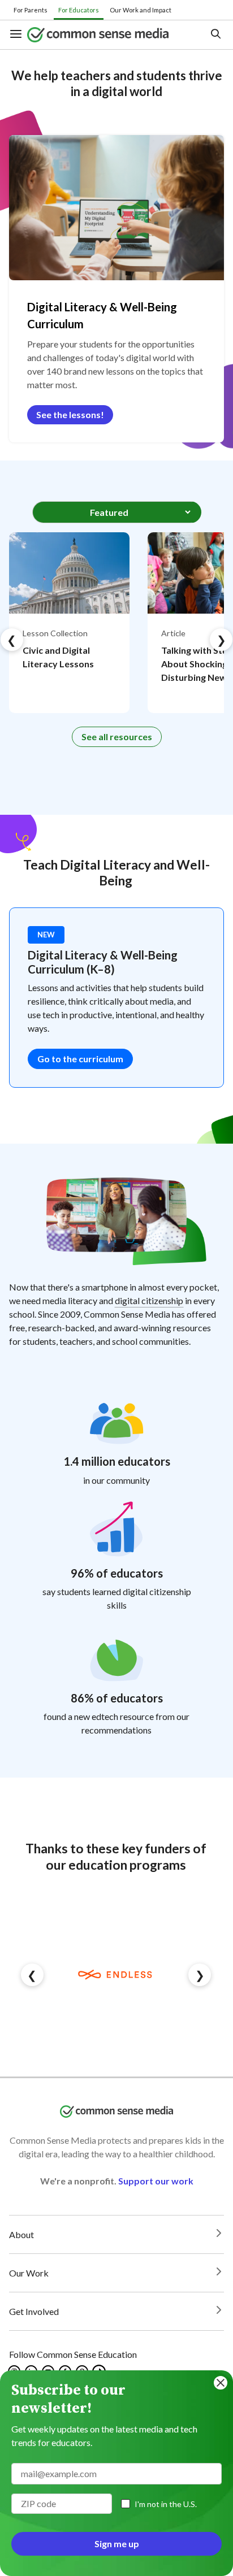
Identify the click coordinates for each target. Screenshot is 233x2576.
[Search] (215, 35)
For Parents (31, 10)
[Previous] (12, 640)
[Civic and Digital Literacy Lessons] (69, 623)
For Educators (79, 10)
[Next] (221, 640)
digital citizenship (149, 1300)
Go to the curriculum (80, 1059)
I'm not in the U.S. (166, 2504)
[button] (18, 35)
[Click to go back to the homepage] (108, 35)
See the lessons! (70, 414)
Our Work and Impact (141, 10)
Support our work (156, 2181)
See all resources (117, 737)
